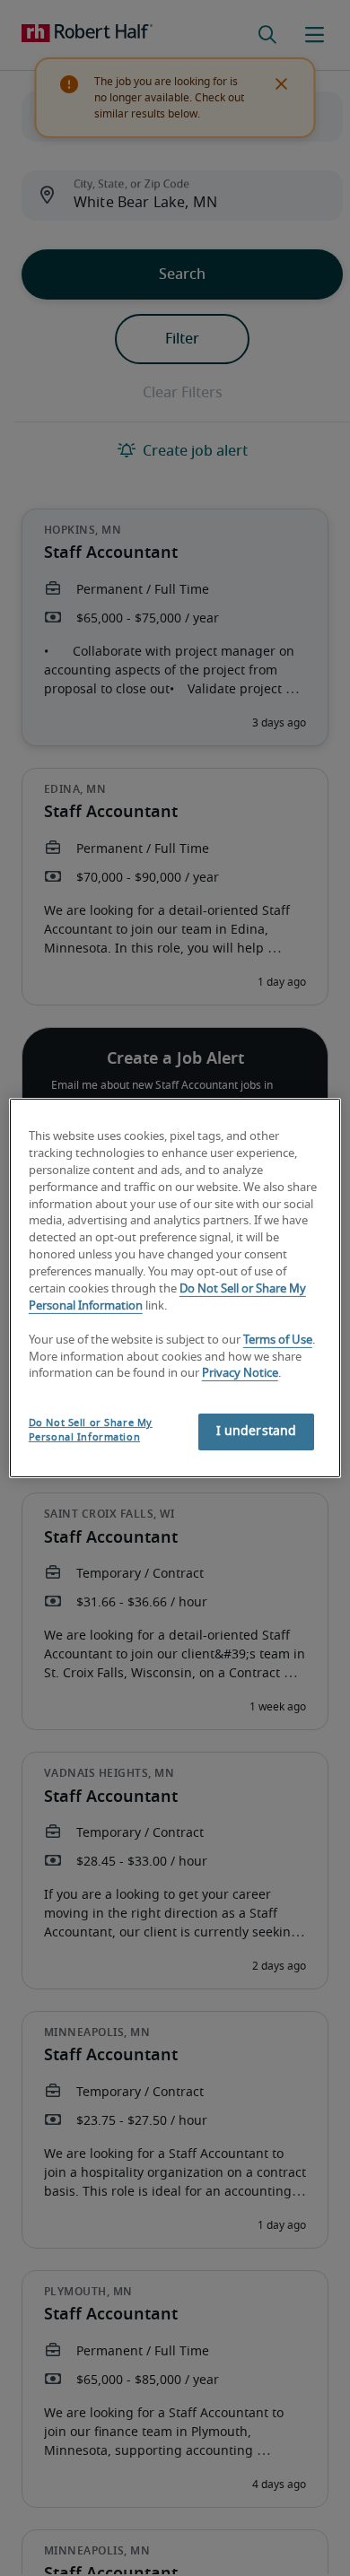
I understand (257, 1432)
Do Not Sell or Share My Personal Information (91, 1430)
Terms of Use (278, 1340)
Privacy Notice (240, 1374)
